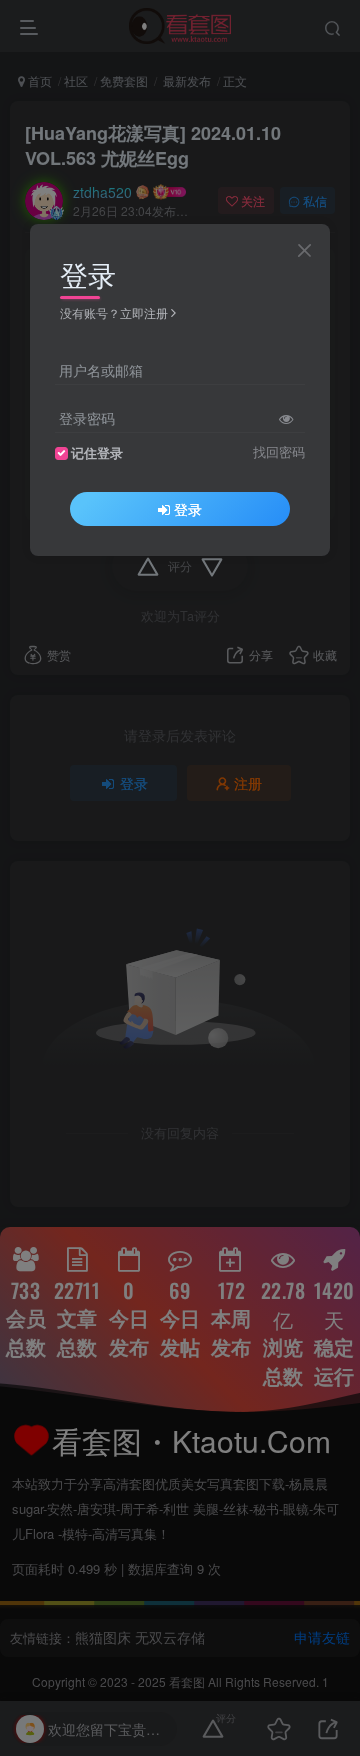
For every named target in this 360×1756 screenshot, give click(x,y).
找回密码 (279, 452)
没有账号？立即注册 (114, 312)
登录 (188, 509)
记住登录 (97, 453)
